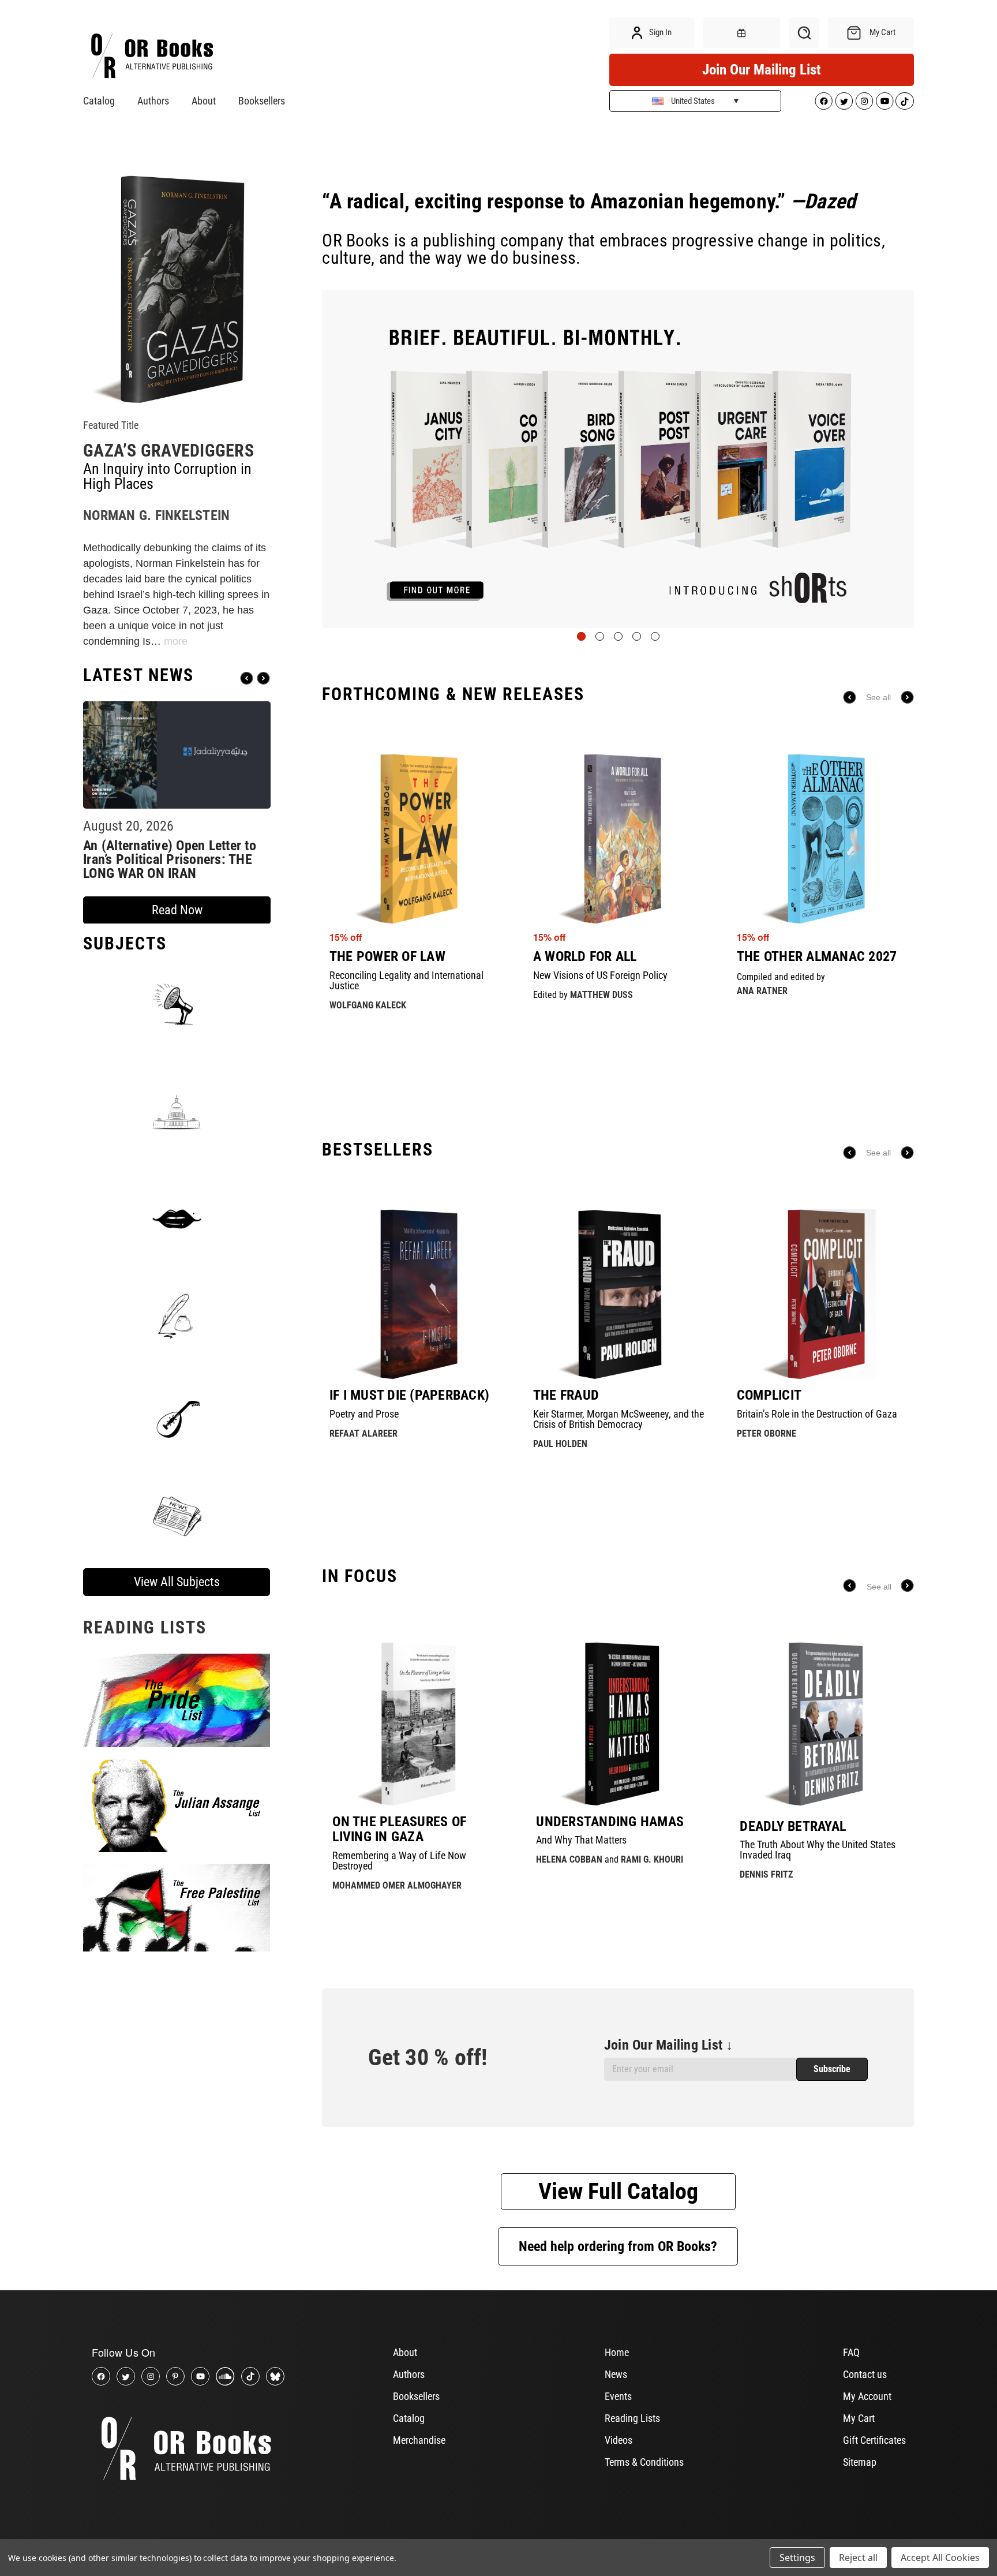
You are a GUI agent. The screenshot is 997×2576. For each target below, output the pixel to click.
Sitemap (860, 2462)
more (176, 641)
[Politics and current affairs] (177, 1111)
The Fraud (566, 1395)
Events (618, 2396)
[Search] (804, 33)
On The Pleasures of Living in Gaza (399, 1829)
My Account (867, 2396)
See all (878, 697)
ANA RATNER (762, 991)
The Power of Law (387, 956)
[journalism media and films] (177, 1515)
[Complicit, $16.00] (822, 1294)
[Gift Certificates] (741, 33)
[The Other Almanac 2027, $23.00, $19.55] (822, 839)
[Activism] (177, 1004)
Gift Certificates (874, 2440)
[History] (177, 1317)
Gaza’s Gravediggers (168, 450)
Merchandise (419, 2440)
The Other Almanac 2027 (817, 956)
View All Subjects (177, 1582)
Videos (619, 2440)
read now (177, 910)
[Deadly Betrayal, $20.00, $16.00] (822, 1724)
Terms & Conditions (644, 2462)
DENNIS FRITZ (766, 1874)
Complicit (769, 1395)
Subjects (125, 943)
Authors (153, 101)
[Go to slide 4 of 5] (637, 636)
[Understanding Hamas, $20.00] (618, 1724)
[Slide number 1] (618, 459)
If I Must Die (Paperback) (409, 1395)
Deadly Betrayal (793, 1826)
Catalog (99, 101)
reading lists (145, 1627)
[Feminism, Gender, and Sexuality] (177, 1218)
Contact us (865, 2374)
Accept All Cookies (940, 2558)
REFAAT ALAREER (363, 1433)
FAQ (851, 2352)
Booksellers (262, 101)
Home (617, 2352)
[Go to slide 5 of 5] (655, 636)
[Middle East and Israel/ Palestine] (177, 1416)
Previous (247, 678)
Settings (797, 2558)
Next (263, 678)
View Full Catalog (618, 2191)
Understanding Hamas (610, 1822)
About (204, 101)
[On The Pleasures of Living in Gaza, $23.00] (415, 1724)
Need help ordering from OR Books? (618, 2246)
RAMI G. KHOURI (652, 1859)
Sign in (659, 32)
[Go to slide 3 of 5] (618, 636)
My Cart (859, 2418)
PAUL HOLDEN (560, 1444)
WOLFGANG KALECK (368, 1005)
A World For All (585, 956)
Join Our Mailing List (762, 70)
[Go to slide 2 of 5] (600, 636)
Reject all (858, 2558)
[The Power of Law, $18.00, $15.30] (415, 839)
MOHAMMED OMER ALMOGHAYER (397, 1885)
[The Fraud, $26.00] (619, 1294)
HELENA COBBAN (569, 1859)
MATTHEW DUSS (601, 995)
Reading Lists (632, 2418)
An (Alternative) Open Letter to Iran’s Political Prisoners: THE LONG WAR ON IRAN (170, 859)
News (616, 2374)
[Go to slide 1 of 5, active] (581, 636)
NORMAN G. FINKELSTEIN (156, 515)
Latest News (138, 675)
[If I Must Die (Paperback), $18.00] (415, 1294)
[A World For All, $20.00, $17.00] (619, 839)
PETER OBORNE (767, 1433)
